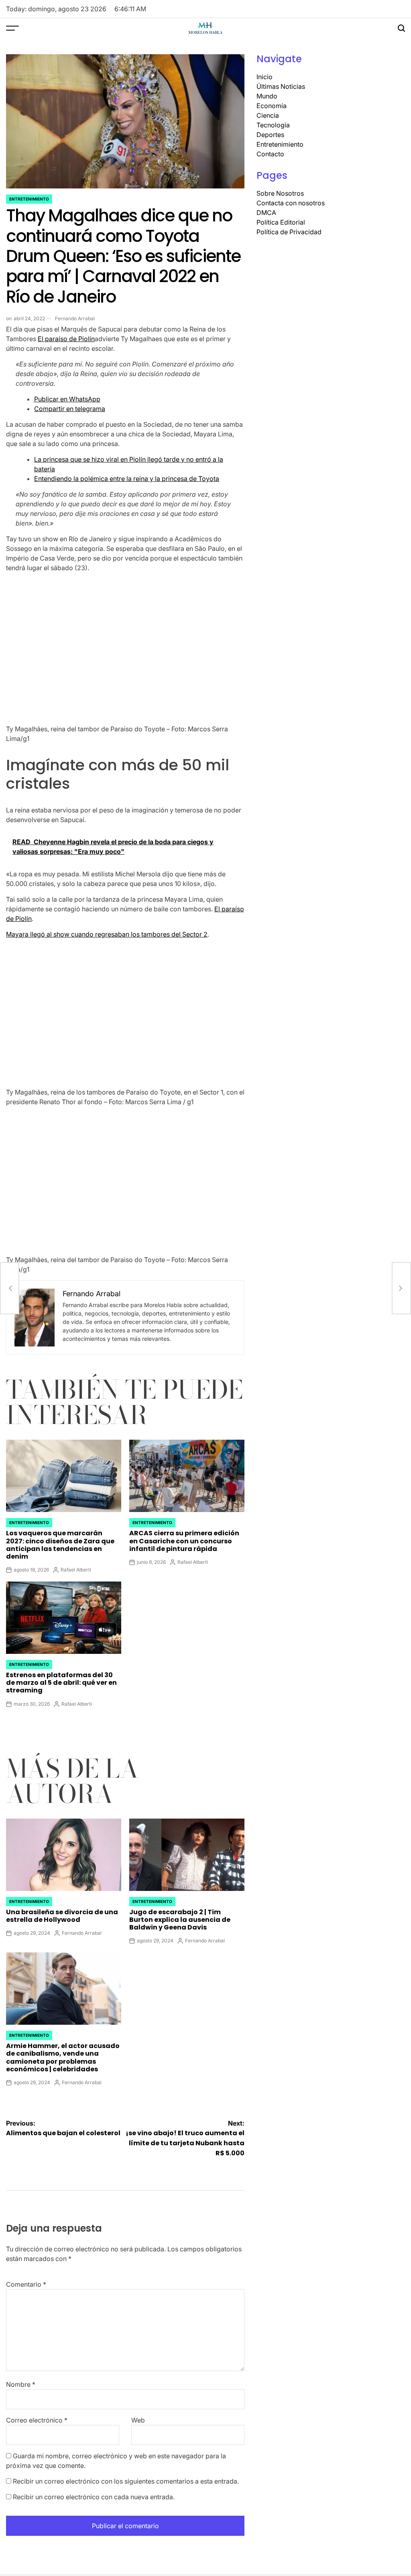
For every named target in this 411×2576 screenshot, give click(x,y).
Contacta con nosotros (291, 203)
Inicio (265, 77)
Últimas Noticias (281, 86)
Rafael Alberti (76, 1570)
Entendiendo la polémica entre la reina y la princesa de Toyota (127, 479)
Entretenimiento (29, 199)
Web (138, 2420)
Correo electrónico (37, 2420)
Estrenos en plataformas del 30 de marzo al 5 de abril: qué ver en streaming (61, 1683)
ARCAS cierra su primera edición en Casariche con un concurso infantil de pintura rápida (184, 1541)
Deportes (270, 135)
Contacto (270, 154)
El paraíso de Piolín (66, 339)
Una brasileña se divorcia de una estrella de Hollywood (62, 1916)
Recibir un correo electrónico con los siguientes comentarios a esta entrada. (126, 2481)
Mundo (267, 96)
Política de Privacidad (289, 232)
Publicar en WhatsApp (67, 399)
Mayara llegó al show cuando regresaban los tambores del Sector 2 (107, 934)
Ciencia (268, 115)
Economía (272, 106)
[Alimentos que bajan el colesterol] (10, 1288)
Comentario (26, 2284)
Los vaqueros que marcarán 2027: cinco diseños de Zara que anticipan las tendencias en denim (60, 1545)
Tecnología (273, 125)
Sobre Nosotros (280, 193)
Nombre (21, 2384)
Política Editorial (281, 222)
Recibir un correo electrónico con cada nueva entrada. (94, 2497)
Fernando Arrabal (75, 318)
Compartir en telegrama (70, 409)
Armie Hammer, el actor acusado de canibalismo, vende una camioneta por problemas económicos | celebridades (63, 2057)
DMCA (266, 213)
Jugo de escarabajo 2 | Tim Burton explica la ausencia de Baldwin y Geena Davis (180, 1920)
